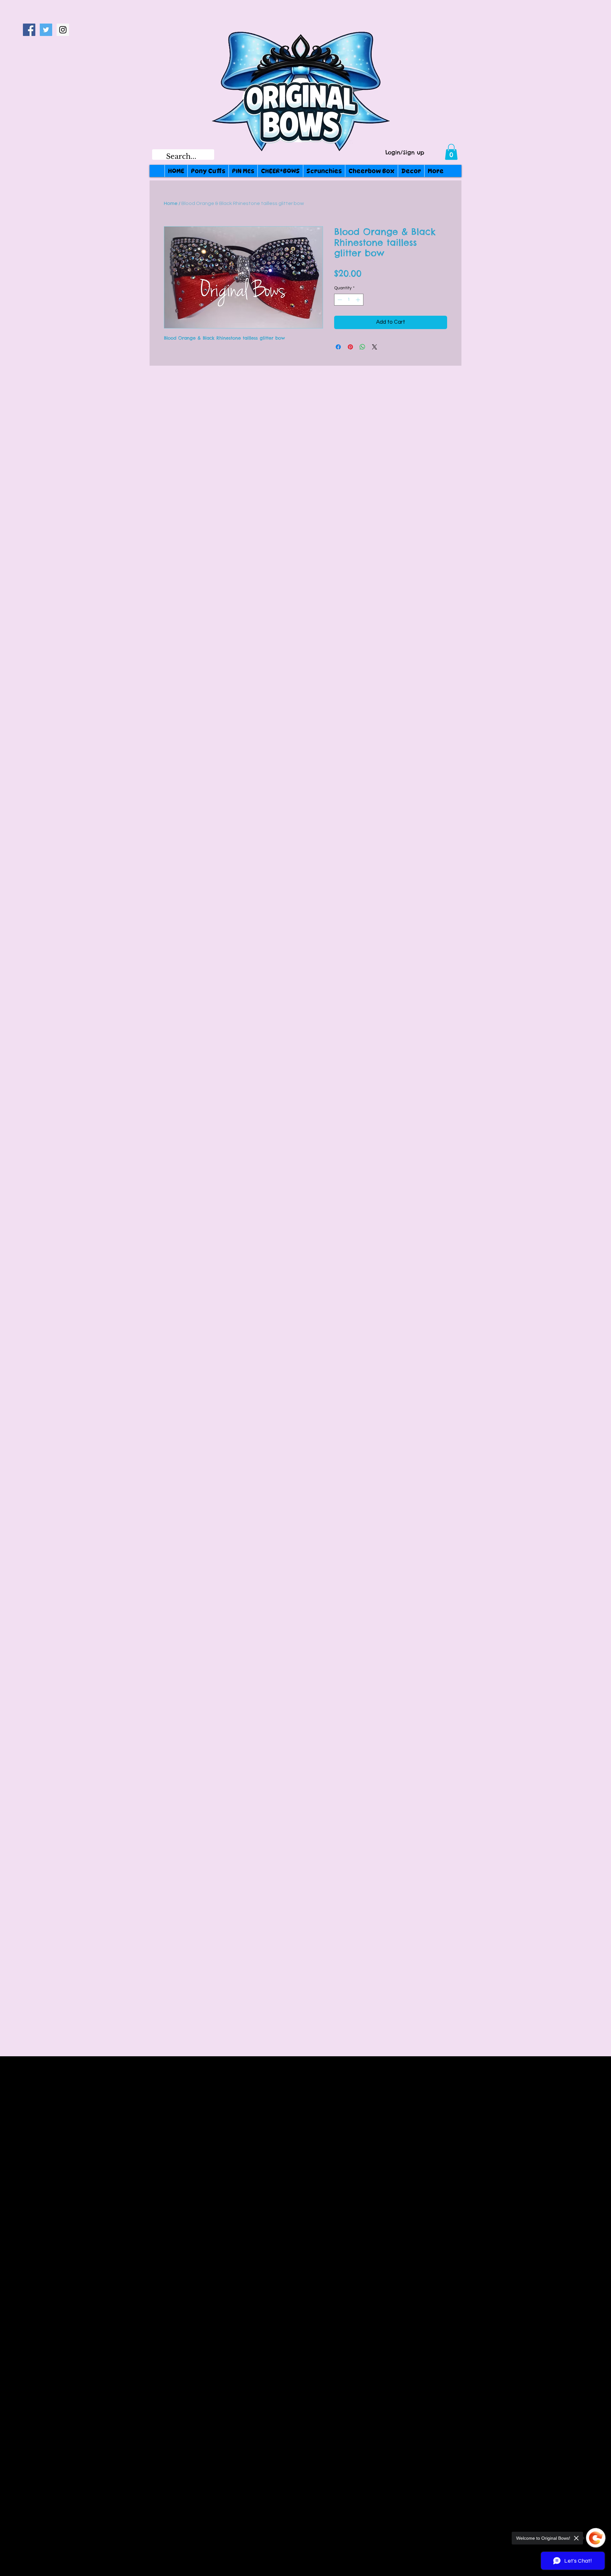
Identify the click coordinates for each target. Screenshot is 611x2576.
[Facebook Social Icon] (29, 30)
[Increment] (358, 300)
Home (171, 203)
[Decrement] (339, 300)
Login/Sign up (405, 153)
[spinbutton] (349, 300)
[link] (451, 152)
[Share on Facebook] (338, 347)
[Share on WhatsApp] (362, 347)
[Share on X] (375, 347)
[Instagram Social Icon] (63, 30)
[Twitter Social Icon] (46, 30)
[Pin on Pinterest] (350, 347)
